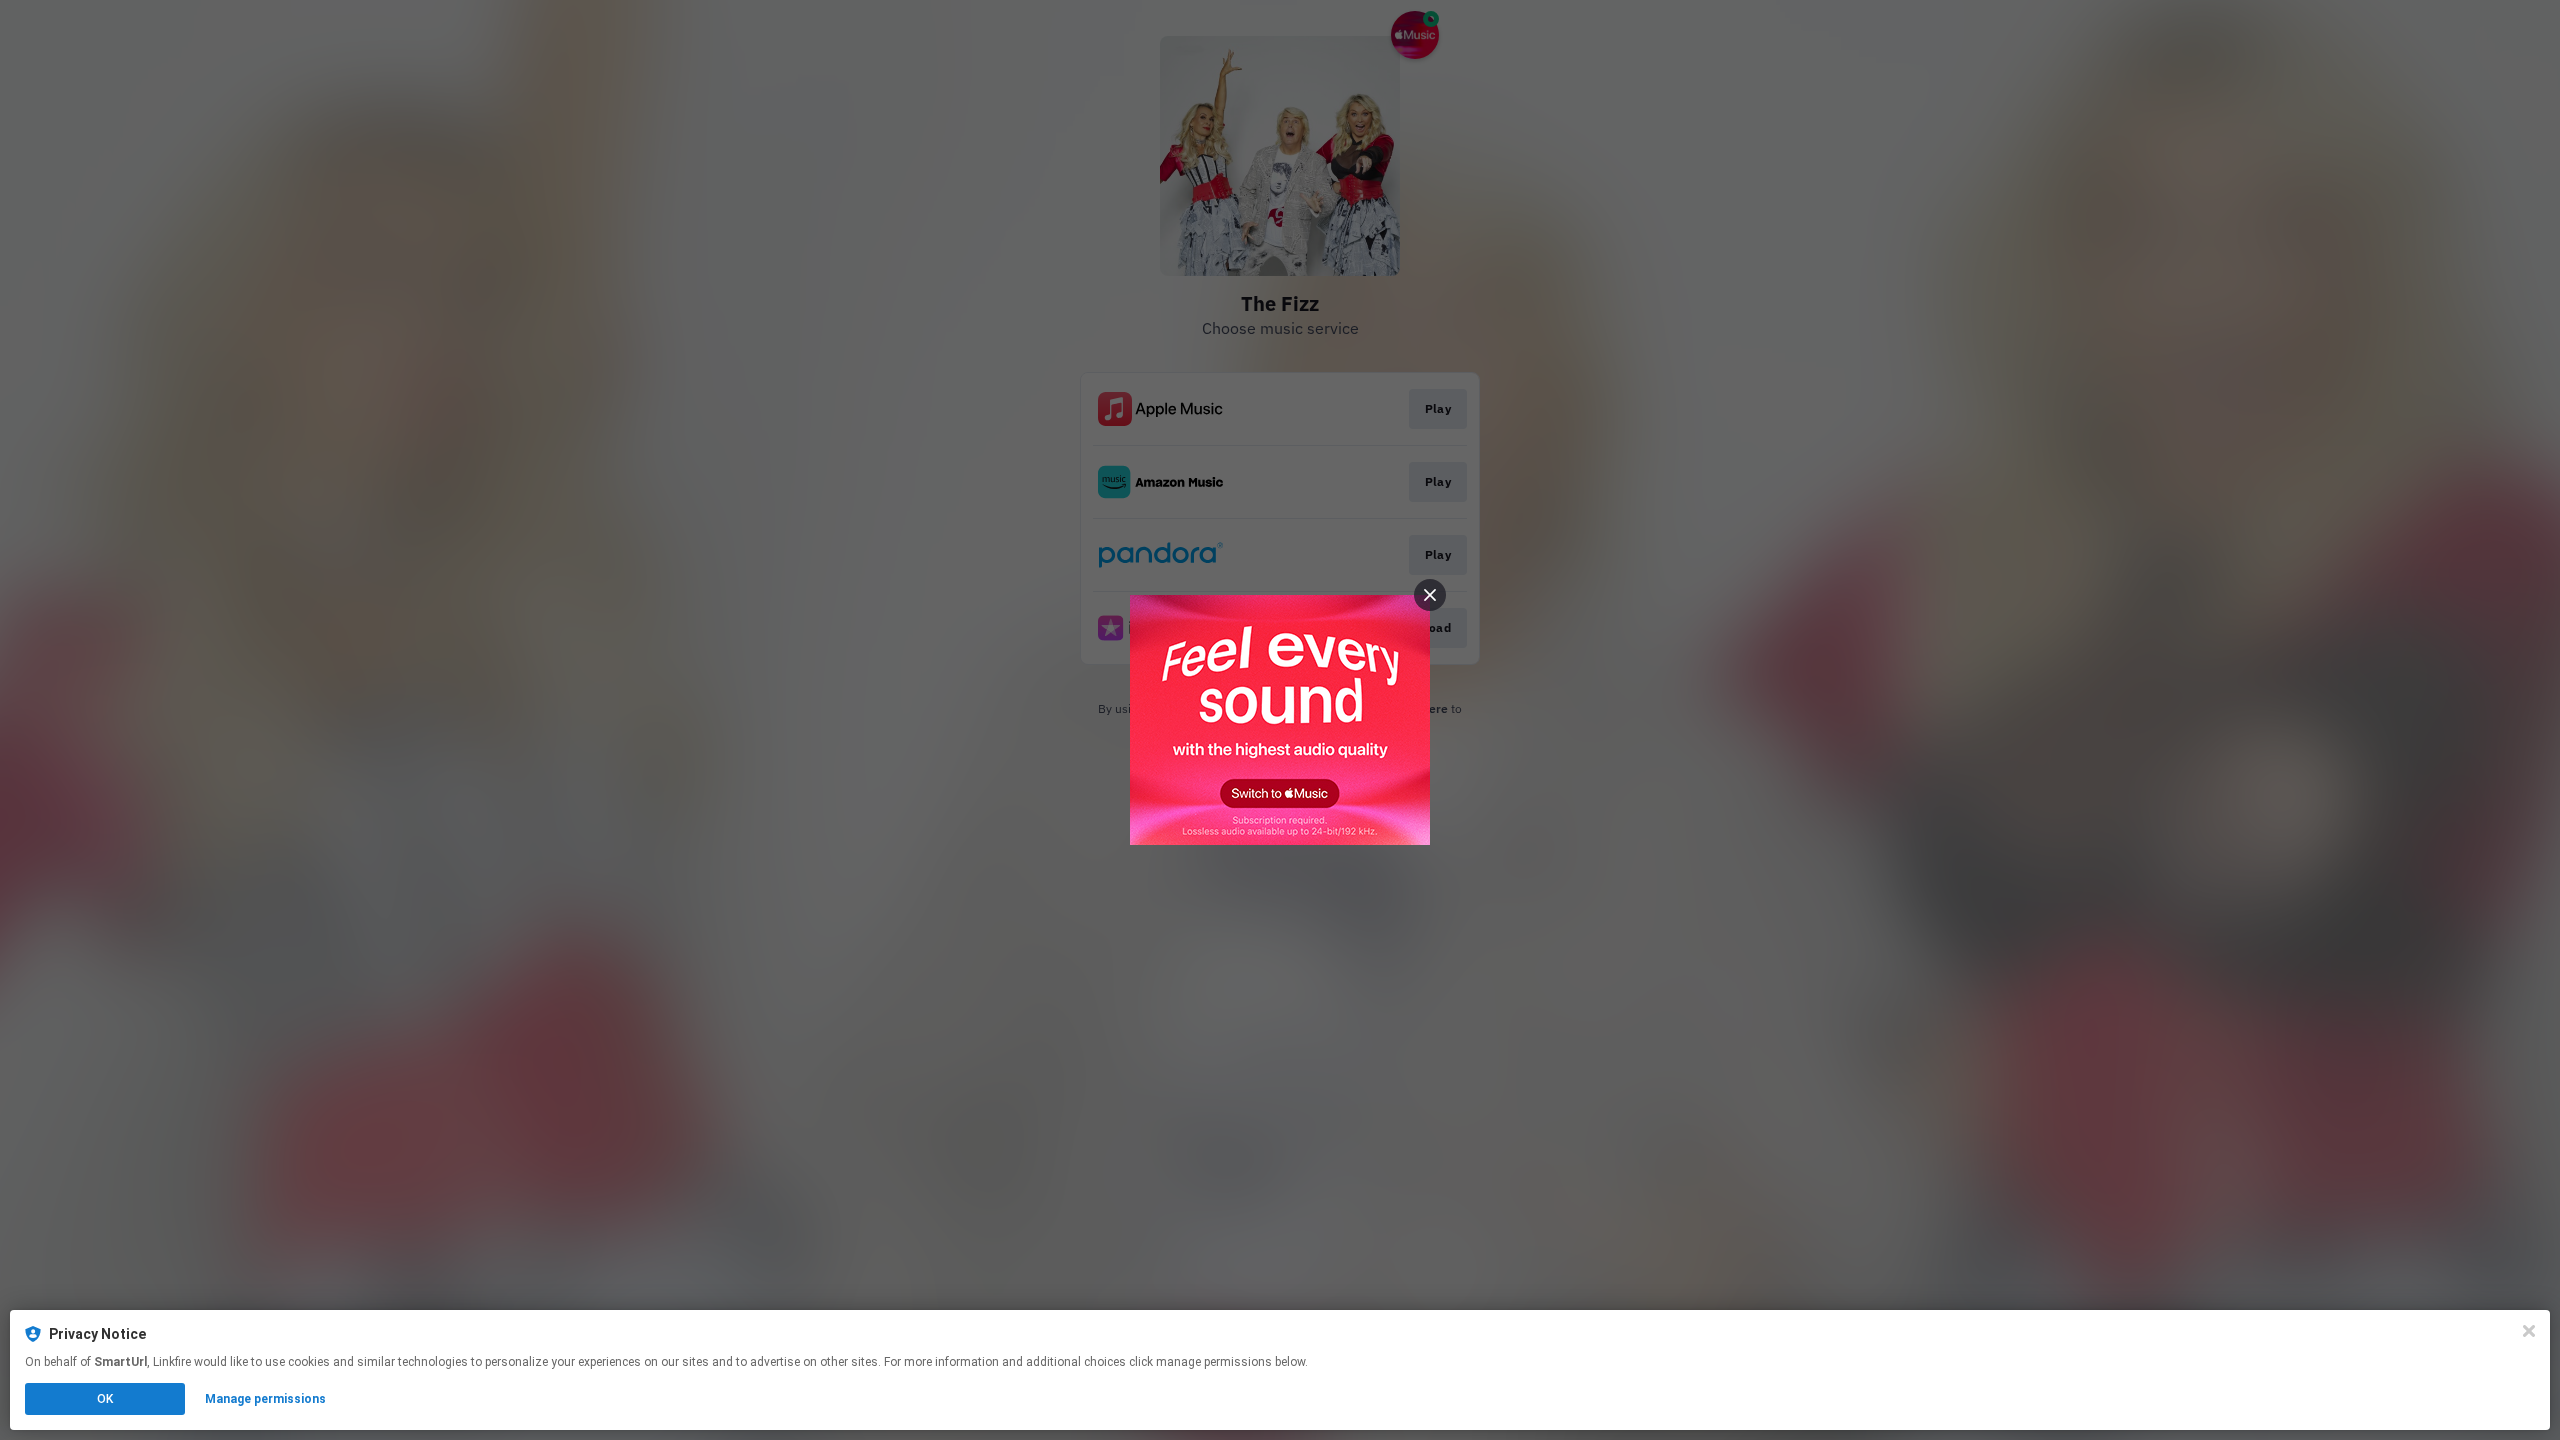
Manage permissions (265, 1399)
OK (105, 1399)
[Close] (2529, 1331)
